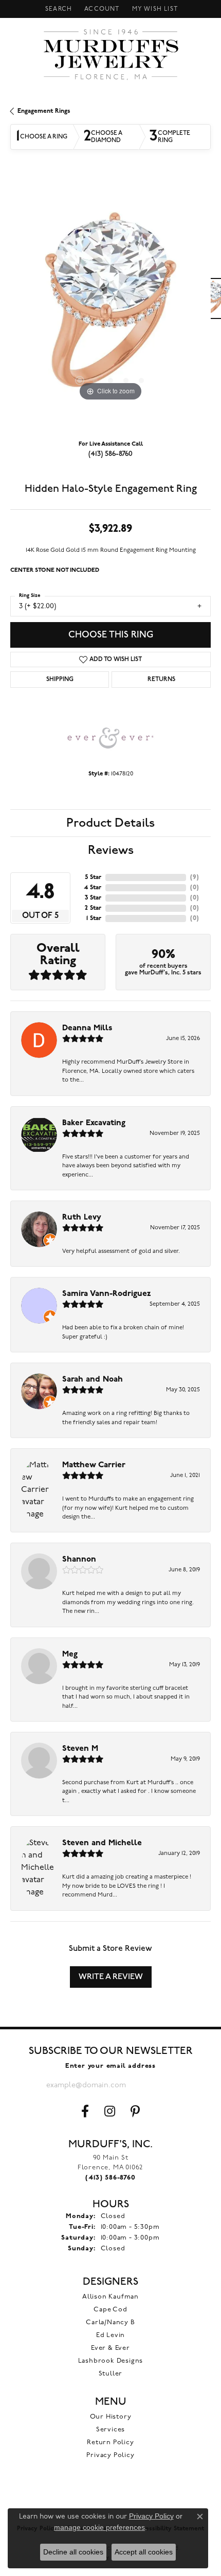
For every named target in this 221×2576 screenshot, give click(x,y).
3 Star (93, 898)
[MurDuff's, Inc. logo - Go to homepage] (111, 54)
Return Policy (110, 2442)
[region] (110, 304)
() (195, 877)
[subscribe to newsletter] (167, 2085)
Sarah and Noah (93, 1380)
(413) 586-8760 (110, 454)
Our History (111, 2417)
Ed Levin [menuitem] (110, 2335)
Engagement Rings (44, 111)
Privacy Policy (110, 2455)
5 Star (93, 877)
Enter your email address (110, 2066)
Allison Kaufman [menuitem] (110, 2297)
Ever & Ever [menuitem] (110, 2348)
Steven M (80, 1749)
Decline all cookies (73, 2552)
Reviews (111, 850)
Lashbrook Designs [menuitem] (111, 2361)
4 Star (93, 888)
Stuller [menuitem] (111, 2374)
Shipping (60, 680)
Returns (161, 680)
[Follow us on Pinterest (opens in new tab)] (135, 2111)
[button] (58, 9)
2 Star (93, 908)
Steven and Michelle (102, 1843)
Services (110, 2430)
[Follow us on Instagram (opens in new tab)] (110, 2111)
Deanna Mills (87, 1028)
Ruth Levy (82, 1217)
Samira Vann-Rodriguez (106, 1294)
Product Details (110, 823)
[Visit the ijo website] (111, 2498)
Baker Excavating (94, 1123)
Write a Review (111, 1977)
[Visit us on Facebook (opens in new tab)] (85, 2111)
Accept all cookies (144, 2552)
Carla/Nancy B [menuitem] (110, 2322)
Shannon (79, 1560)
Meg (70, 1654)
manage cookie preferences (99, 2527)
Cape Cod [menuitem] (110, 2310)
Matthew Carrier (94, 1465)
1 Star (94, 918)
